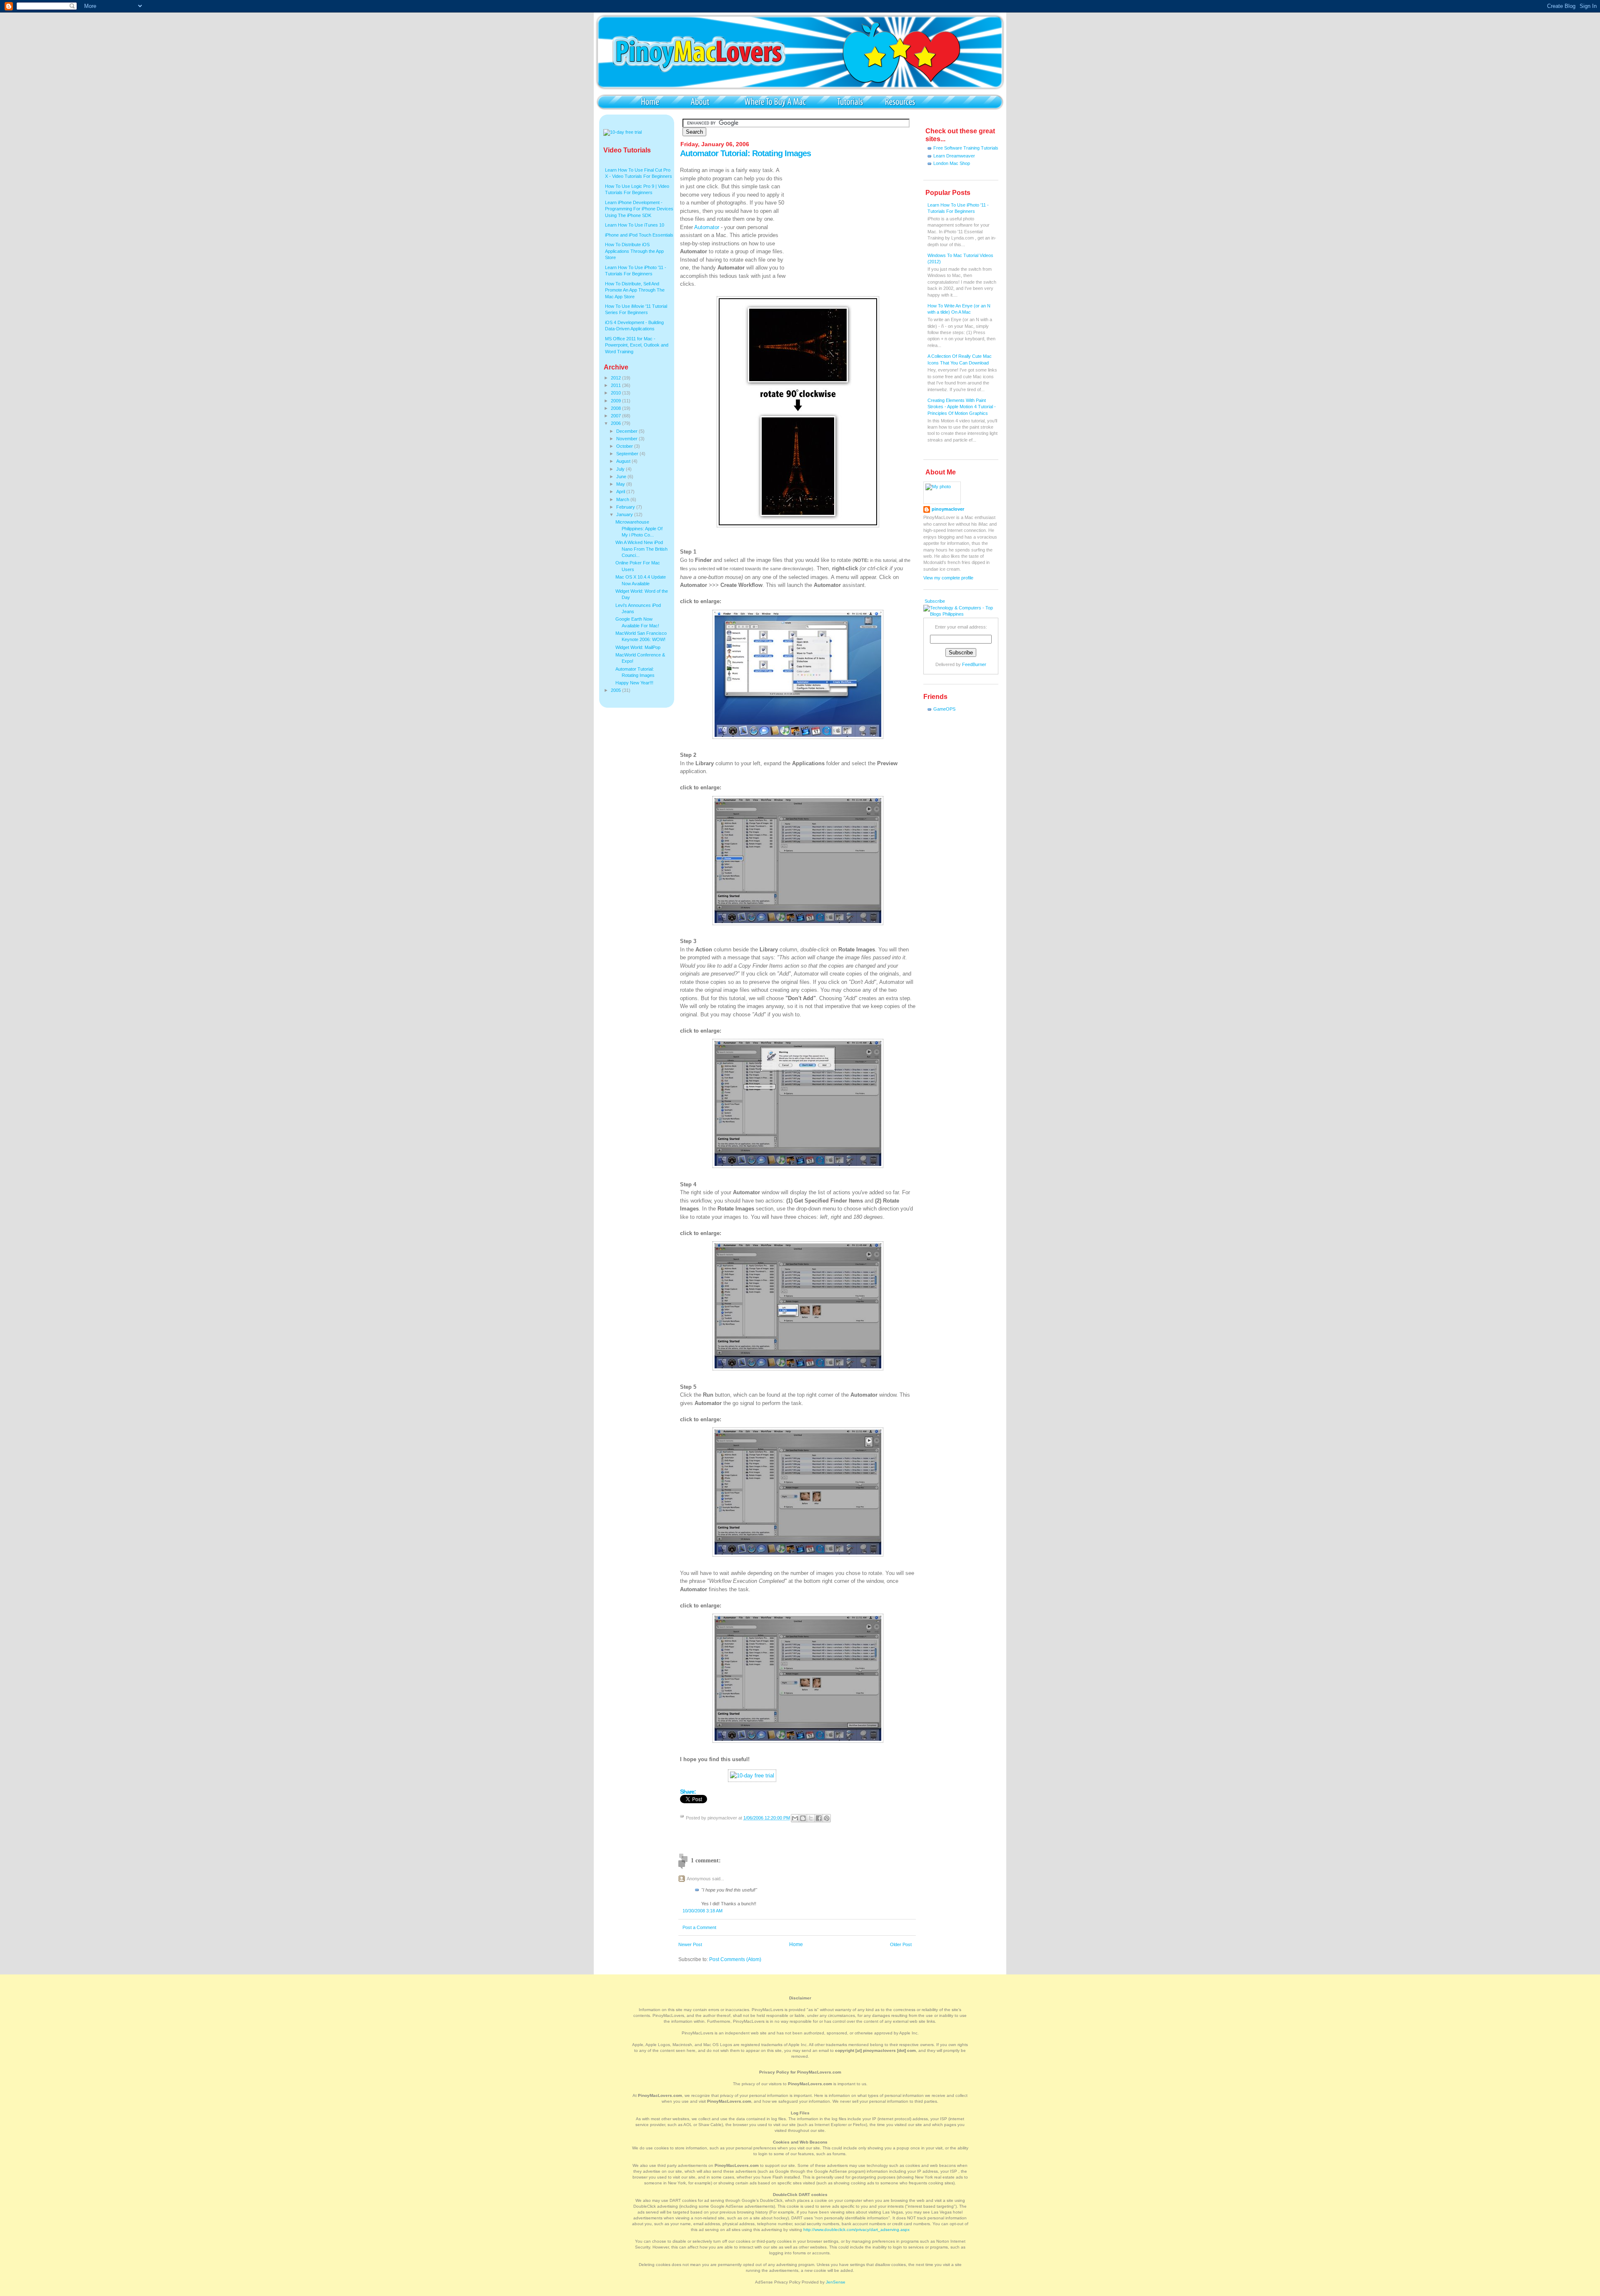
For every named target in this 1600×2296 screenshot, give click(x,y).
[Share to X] (811, 1818)
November (627, 439)
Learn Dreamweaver (954, 156)
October (625, 446)
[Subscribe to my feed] (924, 601)
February (626, 507)
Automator (707, 227)
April (621, 492)
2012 (616, 378)
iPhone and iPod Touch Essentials (639, 235)
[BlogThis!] (803, 1818)
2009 (616, 401)
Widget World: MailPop (638, 647)
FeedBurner (974, 664)
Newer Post (690, 1944)
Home (650, 101)
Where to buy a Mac (775, 101)
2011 (616, 385)
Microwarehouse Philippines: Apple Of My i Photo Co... (639, 528)
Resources (900, 101)
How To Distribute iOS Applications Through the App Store (634, 251)
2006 (616, 423)
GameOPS (944, 709)
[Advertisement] (853, 218)
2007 (616, 416)
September (628, 454)
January (625, 514)
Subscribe (935, 601)
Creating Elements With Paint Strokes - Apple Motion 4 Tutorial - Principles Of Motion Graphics (962, 407)
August (624, 461)
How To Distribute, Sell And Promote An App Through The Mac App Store (635, 290)
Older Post (901, 1944)
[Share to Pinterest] (827, 1818)
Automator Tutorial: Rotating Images (745, 153)
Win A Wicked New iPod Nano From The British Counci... (641, 549)
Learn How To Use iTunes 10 (635, 225)
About (700, 101)
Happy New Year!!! (634, 683)
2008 (616, 408)
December (627, 431)
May (621, 484)
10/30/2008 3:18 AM (702, 1911)
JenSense (836, 2282)
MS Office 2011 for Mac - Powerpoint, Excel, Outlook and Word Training (637, 345)
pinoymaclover (948, 509)
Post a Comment (699, 1927)
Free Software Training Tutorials (966, 148)
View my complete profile (948, 578)
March (623, 499)
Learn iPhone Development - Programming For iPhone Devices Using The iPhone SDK (639, 209)
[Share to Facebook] (819, 1818)
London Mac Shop (952, 163)
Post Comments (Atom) (735, 1959)
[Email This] (795, 1818)
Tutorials (850, 101)
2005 (616, 690)
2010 (616, 393)
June (622, 477)
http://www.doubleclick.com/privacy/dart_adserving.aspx (856, 2230)
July (621, 469)
